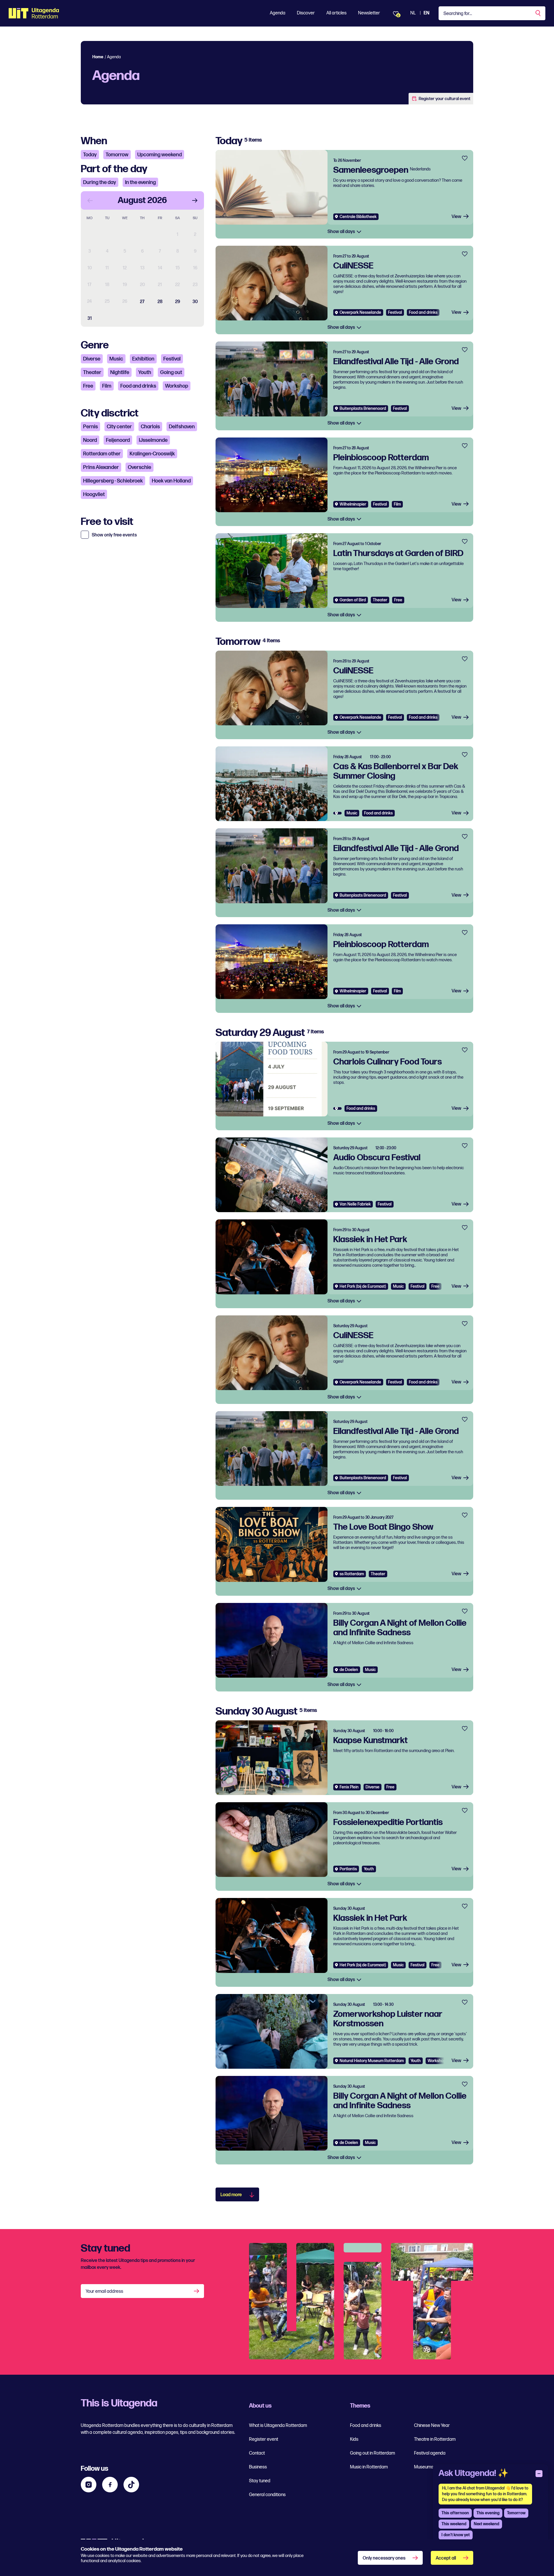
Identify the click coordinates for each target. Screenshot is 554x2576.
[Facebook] (110, 2485)
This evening (488, 2513)
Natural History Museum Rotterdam (372, 2061)
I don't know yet (456, 2535)
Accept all (446, 2558)
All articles (336, 13)
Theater (92, 372)
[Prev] (90, 200)
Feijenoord (118, 440)
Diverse (92, 359)
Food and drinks (138, 386)
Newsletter (369, 13)
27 (142, 302)
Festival (172, 359)
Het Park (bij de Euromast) (363, 1286)
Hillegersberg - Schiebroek (113, 481)
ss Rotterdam (352, 1574)
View (456, 217)
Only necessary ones (384, 2558)
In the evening (140, 182)
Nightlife (120, 372)
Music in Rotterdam (369, 2467)
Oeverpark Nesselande (360, 312)
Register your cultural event (444, 99)
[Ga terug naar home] (34, 13)
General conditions (267, 2495)
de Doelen (349, 1670)
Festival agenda (430, 2453)
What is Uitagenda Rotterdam (278, 2426)
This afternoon (455, 2513)
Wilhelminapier (353, 504)
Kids (354, 2439)
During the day (100, 182)
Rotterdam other (102, 454)
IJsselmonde (153, 440)
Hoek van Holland (171, 481)
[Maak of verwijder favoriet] (465, 158)
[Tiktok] (131, 2485)
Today (90, 155)
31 (90, 319)
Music (116, 359)
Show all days (342, 232)
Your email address (104, 2291)
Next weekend (486, 2524)
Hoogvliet (94, 494)
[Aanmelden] (197, 2291)
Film (107, 386)
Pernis (90, 427)
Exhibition (143, 359)
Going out (171, 372)
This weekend (454, 2524)
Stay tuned (260, 2481)
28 (160, 302)
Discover (306, 13)
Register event (264, 2439)
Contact (257, 2453)
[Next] (195, 200)
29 (178, 302)
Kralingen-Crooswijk (152, 454)
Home (98, 57)
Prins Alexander (101, 467)
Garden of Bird (353, 600)
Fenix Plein (349, 1787)
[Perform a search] (538, 13)
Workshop (177, 386)
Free (88, 386)
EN (426, 13)
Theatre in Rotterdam (435, 2439)
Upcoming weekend (160, 155)
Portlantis (348, 1869)
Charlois (150, 427)
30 (195, 302)
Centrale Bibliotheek (358, 217)
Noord (90, 440)
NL (413, 13)
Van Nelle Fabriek (355, 1204)
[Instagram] (89, 2485)
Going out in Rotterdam (373, 2453)
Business (258, 2467)
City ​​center (119, 427)
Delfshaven (182, 427)
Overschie (140, 467)
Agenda (278, 13)
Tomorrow (117, 155)
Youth (145, 372)
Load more (231, 2195)
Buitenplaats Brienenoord (363, 409)
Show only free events (114, 535)
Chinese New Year (432, 2426)
